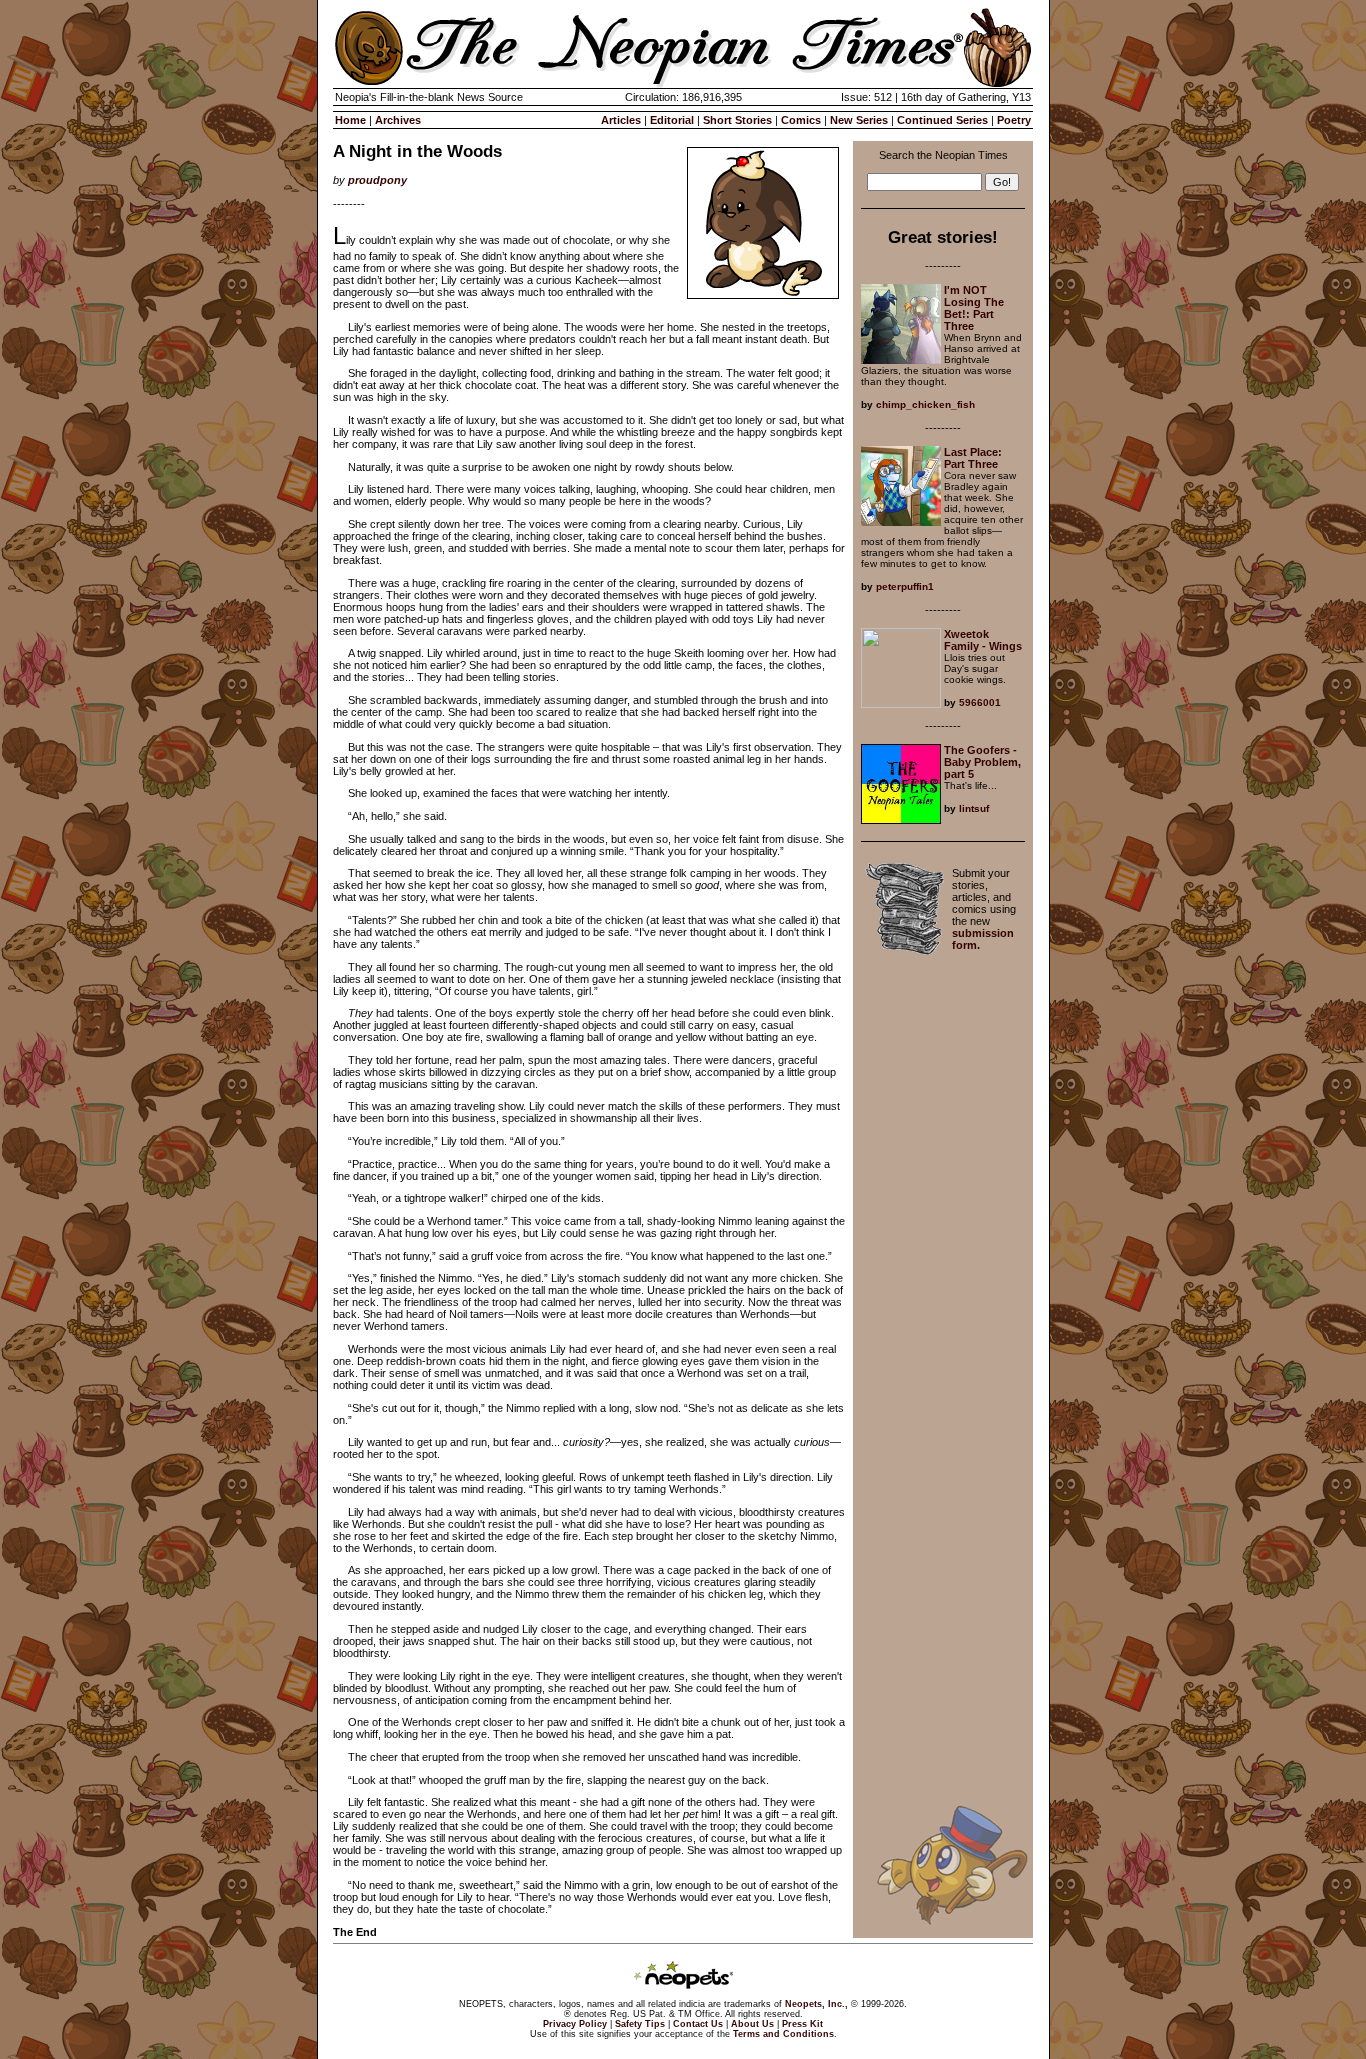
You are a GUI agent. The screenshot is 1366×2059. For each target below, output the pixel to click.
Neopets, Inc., (816, 2004)
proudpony (377, 180)
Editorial (672, 120)
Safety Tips (640, 2024)
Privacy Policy (575, 2024)
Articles (621, 120)
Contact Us (698, 2024)
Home (350, 120)
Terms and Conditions (783, 2034)
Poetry (1014, 120)
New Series (859, 120)
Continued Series (942, 120)
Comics (801, 120)
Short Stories (737, 120)
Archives (398, 120)
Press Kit (802, 2024)
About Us (752, 2024)
